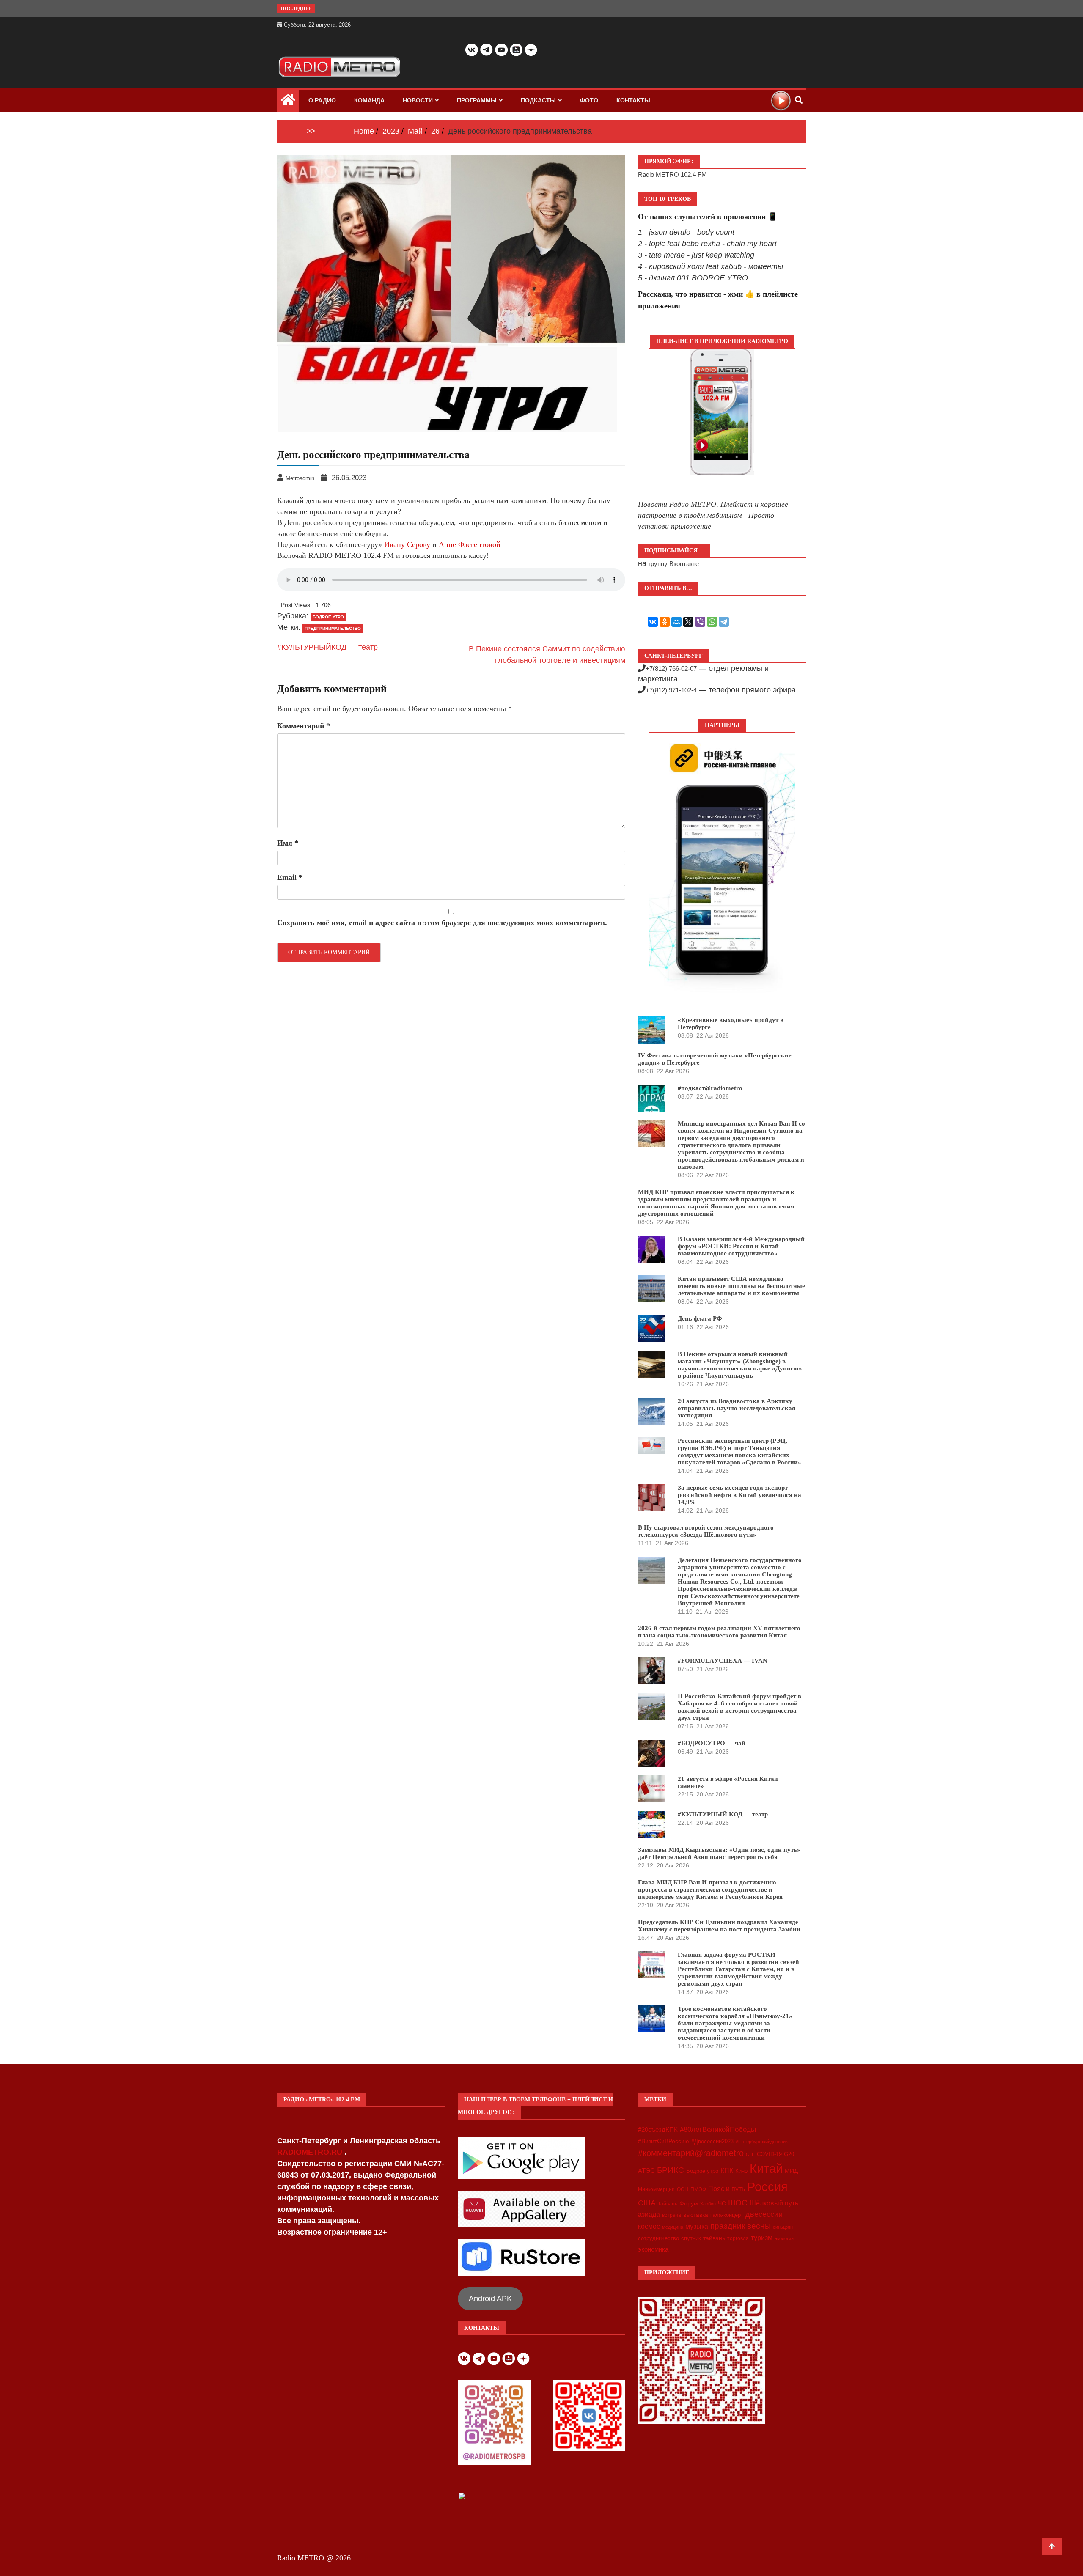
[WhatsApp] (712, 622)
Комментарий (304, 726)
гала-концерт (727, 2215)
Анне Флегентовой (470, 544)
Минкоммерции (656, 2189)
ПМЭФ (698, 2189)
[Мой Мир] (676, 622)
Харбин (708, 2204)
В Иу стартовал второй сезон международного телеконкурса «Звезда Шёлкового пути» (706, 1531)
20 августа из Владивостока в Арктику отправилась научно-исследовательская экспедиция (737, 1408)
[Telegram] (724, 622)
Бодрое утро (702, 2171)
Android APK (490, 2299)
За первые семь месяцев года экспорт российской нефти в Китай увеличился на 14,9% (739, 1495)
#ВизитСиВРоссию (664, 2141)
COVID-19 (769, 2154)
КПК (727, 2171)
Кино (741, 2171)
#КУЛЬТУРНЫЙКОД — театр (327, 647)
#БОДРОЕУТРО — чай (712, 1743)
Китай (766, 2168)
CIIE (750, 2154)
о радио (322, 100)
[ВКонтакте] (653, 622)
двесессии (764, 2214)
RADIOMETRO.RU (311, 2152)
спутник (691, 2238)
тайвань (714, 2238)
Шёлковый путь (774, 2203)
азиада (649, 2214)
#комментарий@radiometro (691, 2153)
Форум (689, 2203)
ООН (683, 2189)
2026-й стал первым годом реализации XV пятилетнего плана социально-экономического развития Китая (719, 1632)
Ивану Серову (407, 544)
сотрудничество (658, 2238)
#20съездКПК (658, 2130)
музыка (697, 2226)
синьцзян (783, 2227)
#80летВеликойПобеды (718, 2130)
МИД (791, 2171)
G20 (789, 2154)
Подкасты (538, 100)
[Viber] (700, 622)
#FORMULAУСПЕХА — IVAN (723, 1661)
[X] (688, 622)
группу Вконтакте (674, 564)
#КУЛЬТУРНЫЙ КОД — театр (723, 1814)
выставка (696, 2215)
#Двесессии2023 (712, 2142)
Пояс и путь (727, 2189)
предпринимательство (333, 628)
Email (290, 877)
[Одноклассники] (665, 622)
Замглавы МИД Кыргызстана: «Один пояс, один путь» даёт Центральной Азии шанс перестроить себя (719, 1853)
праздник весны (741, 2226)
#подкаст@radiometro (710, 1088)
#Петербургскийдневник (762, 2142)
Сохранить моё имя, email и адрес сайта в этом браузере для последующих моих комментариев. (442, 923)
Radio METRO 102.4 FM (672, 174)
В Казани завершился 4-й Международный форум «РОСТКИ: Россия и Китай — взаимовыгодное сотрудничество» (741, 1246)
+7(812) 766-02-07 (671, 669)
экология (784, 2238)
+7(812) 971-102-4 (671, 690)
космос (649, 2226)
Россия (767, 2187)
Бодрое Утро (328, 617)
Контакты (633, 100)
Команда (369, 100)
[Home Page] (288, 102)
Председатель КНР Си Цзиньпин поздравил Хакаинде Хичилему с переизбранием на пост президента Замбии (719, 1926)
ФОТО (589, 100)
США (647, 2203)
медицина (673, 2227)
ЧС (722, 2204)
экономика (653, 2249)
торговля (738, 2238)
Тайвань (668, 2204)
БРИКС (671, 2170)
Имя (288, 843)
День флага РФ (700, 1318)
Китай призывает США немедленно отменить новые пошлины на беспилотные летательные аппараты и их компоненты (741, 1286)
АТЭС (646, 2171)
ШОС (738, 2203)
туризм (762, 2238)
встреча (672, 2215)
